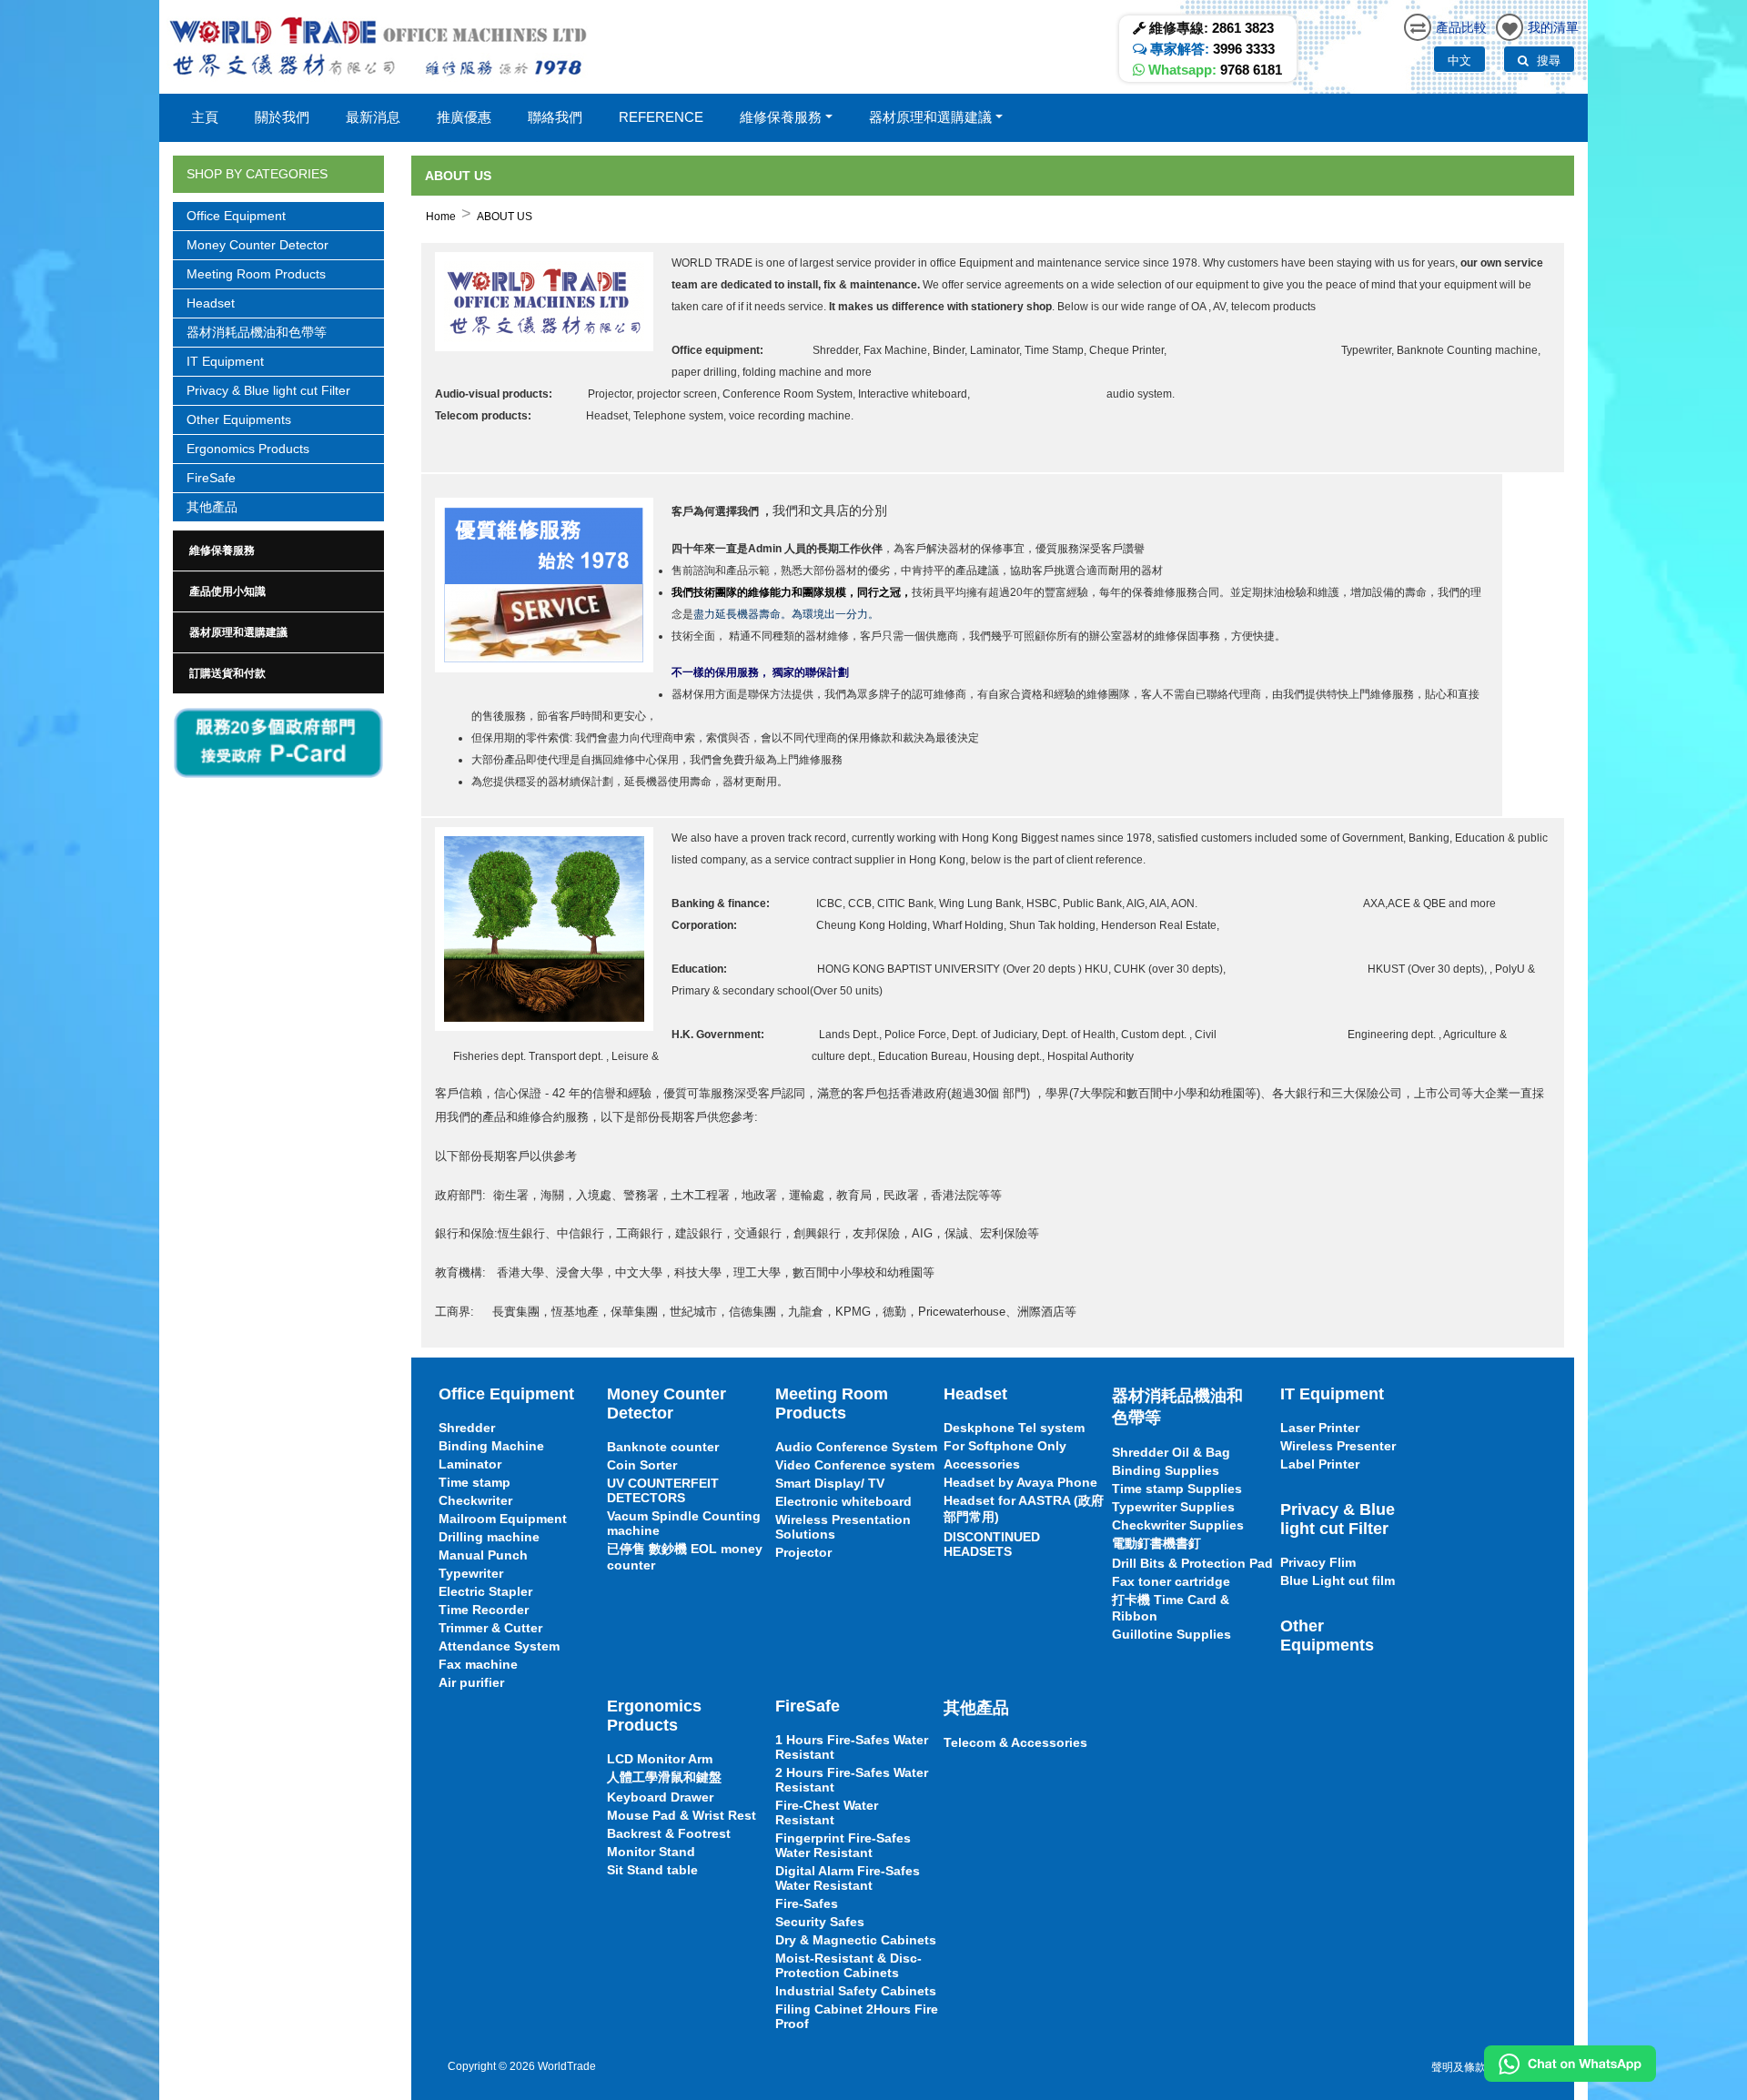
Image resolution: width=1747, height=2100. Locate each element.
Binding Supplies (1166, 1470)
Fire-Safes (807, 1903)
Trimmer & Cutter (490, 1628)
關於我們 (282, 117)
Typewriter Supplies (1173, 1507)
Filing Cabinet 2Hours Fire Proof (857, 2016)
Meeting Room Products (256, 274)
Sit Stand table (652, 1870)
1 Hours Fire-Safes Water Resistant (852, 1747)
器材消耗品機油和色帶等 (257, 332)
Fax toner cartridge (1171, 1581)
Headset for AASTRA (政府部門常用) (1024, 1509)
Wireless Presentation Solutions (843, 1527)
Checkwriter (475, 1500)
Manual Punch (483, 1555)
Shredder (467, 1428)
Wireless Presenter (1338, 1446)
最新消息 (373, 117)
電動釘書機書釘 (1156, 1543)
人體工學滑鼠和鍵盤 (664, 1777)
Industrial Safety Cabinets (856, 1991)
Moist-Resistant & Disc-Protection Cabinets (848, 1965)
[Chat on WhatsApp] (1570, 2064)
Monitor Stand (651, 1852)
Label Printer (1320, 1464)
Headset (211, 303)
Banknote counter (663, 1447)
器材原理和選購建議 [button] (930, 117)
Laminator (470, 1464)
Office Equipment (236, 216)
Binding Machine (491, 1446)
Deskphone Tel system (1014, 1428)
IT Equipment (225, 361)
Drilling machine (489, 1537)
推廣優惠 (464, 117)
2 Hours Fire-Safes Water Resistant (852, 1780)
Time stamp (475, 1482)
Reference (661, 117)
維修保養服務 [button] (781, 117)
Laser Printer (1320, 1428)
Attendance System (499, 1646)
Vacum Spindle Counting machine (684, 1523)
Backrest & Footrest (669, 1833)
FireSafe (211, 478)
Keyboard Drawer (660, 1797)
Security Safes (820, 1922)
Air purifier (471, 1682)
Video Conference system (855, 1465)
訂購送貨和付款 (227, 673)
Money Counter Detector (258, 245)
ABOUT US (505, 217)
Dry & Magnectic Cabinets (856, 1940)
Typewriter (471, 1573)
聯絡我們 (555, 117)
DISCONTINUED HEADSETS (992, 1544)
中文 (1459, 60)
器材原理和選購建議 (238, 632)
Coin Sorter (642, 1465)
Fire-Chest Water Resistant (827, 1812)
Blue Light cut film (1338, 1580)
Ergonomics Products (248, 449)
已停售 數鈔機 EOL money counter (685, 1557)
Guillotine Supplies (1171, 1634)
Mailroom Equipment (503, 1519)
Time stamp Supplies (1177, 1489)
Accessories (982, 1464)
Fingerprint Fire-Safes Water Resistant (843, 1845)
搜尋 (1547, 60)
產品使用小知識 (227, 591)
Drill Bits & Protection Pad (1192, 1563)
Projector (803, 1552)
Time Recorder (484, 1610)
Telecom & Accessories (1015, 1742)
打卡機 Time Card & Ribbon (1171, 1608)
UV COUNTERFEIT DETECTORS (663, 1490)
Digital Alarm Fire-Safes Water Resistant (848, 1878)
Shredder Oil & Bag (1171, 1452)
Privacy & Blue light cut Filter (268, 390)
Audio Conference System (856, 1447)
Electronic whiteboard (843, 1501)
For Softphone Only (1005, 1446)
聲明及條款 (1459, 2067)
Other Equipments (239, 419)
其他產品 (212, 507)
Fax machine (478, 1664)
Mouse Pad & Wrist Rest (682, 1815)
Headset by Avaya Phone (1020, 1482)
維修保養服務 (222, 550)
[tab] (278, 550)
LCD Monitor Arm (660, 1759)
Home (441, 217)
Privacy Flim (1318, 1562)
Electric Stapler (485, 1591)
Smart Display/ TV (830, 1483)
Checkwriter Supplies (1178, 1525)
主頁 (205, 117)
